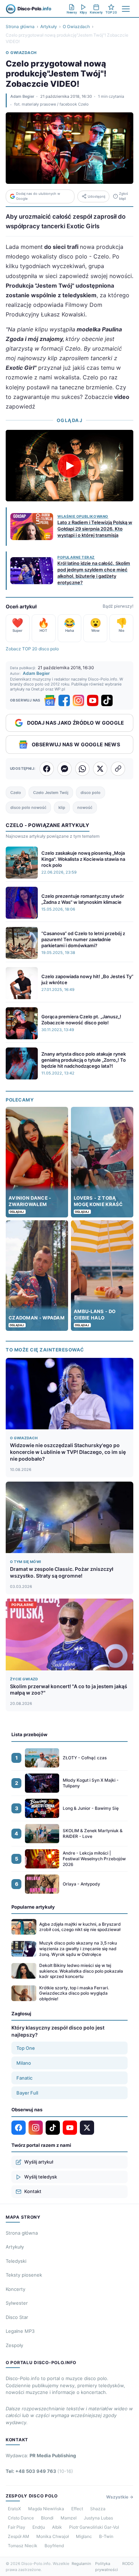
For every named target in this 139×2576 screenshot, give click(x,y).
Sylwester (17, 2303)
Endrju (39, 2527)
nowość (85, 807)
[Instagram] (78, 700)
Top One (26, 2048)
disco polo (91, 793)
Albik (57, 2527)
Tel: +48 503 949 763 (39, 2471)
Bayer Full (27, 2093)
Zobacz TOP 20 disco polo (32, 649)
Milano (24, 2063)
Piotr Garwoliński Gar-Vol (94, 2527)
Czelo (16, 793)
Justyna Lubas (98, 2518)
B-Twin (106, 2536)
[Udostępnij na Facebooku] (47, 769)
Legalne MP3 (20, 2331)
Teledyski (16, 2261)
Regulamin (81, 2564)
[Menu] (126, 9)
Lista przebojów (29, 1734)
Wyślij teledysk (41, 2177)
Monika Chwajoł (53, 2536)
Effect (77, 2509)
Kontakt (33, 2191)
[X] (87, 2128)
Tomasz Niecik (23, 2546)
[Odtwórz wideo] (69, 466)
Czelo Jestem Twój (51, 793)
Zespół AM (19, 2536)
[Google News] (50, 700)
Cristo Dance (21, 2518)
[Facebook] (64, 700)
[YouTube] (93, 700)
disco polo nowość (28, 807)
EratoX (14, 2509)
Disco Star (17, 2317)
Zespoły (14, 2345)
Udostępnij (96, 196)
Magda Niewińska (46, 2509)
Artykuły (49, 26)
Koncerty (16, 2289)
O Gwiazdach (76, 26)
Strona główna (20, 26)
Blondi (47, 2518)
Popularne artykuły (33, 1907)
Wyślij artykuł (39, 2162)
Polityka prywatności (107, 2567)
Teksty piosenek (24, 2275)
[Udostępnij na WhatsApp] (82, 769)
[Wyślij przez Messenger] (65, 769)
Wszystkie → (120, 2497)
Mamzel (69, 2518)
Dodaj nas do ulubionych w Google (38, 196)
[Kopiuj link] (118, 769)
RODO (128, 2564)
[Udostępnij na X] (100, 769)
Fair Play (17, 2527)
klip (62, 807)
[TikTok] (107, 700)
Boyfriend (54, 2546)
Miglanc (84, 2536)
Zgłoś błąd (123, 196)
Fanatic (24, 2078)
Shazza (98, 2509)
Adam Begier (22, 96)
